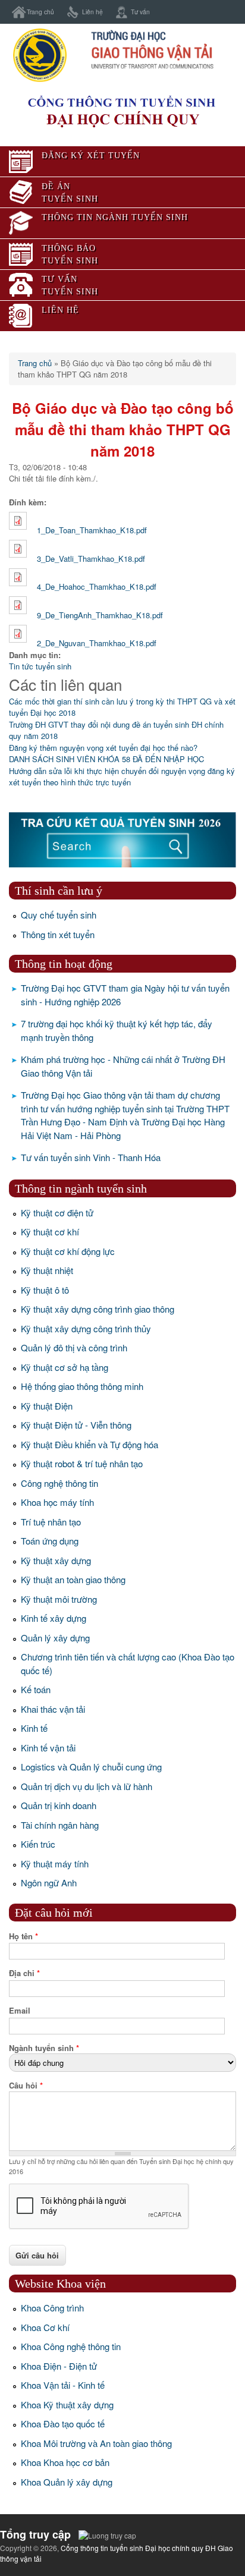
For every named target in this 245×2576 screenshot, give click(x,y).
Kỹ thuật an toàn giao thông (73, 1579)
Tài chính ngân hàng (60, 1825)
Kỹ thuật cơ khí (50, 1232)
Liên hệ (92, 12)
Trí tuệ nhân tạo (51, 1522)
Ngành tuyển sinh (44, 2048)
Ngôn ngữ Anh (49, 1883)
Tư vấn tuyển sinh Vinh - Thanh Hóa (91, 1157)
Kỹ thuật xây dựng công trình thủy (86, 1328)
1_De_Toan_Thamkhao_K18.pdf (92, 530)
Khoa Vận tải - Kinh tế (63, 2385)
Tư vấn (140, 12)
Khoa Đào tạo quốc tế (63, 2424)
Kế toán (36, 1689)
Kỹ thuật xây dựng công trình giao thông (98, 1309)
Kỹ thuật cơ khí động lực (68, 1251)
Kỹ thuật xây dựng (56, 1560)
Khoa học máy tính (57, 1502)
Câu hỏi (26, 2085)
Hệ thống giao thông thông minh (82, 1386)
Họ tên (23, 1936)
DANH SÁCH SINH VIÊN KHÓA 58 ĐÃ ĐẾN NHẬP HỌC (106, 759)
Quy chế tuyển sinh (59, 915)
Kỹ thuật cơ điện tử (57, 1212)
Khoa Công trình (52, 2308)
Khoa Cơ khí (45, 2327)
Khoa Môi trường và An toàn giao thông (96, 2443)
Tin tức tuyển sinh (40, 666)
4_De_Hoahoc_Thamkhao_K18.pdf (97, 586)
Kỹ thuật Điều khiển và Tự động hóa (89, 1444)
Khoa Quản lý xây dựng (67, 2482)
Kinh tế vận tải (48, 1748)
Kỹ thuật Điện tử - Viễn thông (76, 1425)
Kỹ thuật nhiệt (47, 1270)
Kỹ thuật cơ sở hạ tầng (65, 1367)
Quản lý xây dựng (55, 1638)
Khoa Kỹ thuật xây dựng (67, 2404)
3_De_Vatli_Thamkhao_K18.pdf (91, 559)
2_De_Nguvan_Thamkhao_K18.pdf (97, 643)
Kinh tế (34, 1728)
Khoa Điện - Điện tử (59, 2366)
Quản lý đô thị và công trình (74, 1347)
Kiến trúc (38, 1844)
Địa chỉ (24, 1973)
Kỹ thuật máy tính (55, 1863)
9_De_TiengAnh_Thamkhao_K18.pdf (100, 615)
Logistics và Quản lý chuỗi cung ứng (91, 1767)
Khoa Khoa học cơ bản (65, 2462)
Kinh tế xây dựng (54, 1618)
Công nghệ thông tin (59, 1483)
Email (20, 2010)
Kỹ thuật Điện (47, 1406)
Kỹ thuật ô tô (45, 1290)
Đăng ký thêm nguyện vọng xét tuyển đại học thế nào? (103, 748)
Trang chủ (40, 12)
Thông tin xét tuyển (58, 934)
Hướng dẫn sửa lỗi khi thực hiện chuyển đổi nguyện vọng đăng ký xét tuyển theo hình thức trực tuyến (122, 777)
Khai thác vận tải (53, 1709)
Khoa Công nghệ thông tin (71, 2346)
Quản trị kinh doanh (59, 1805)
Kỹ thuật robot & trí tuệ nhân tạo (82, 1463)
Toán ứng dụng (50, 1541)
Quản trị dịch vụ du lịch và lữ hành (87, 1786)
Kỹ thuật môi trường (59, 1599)
